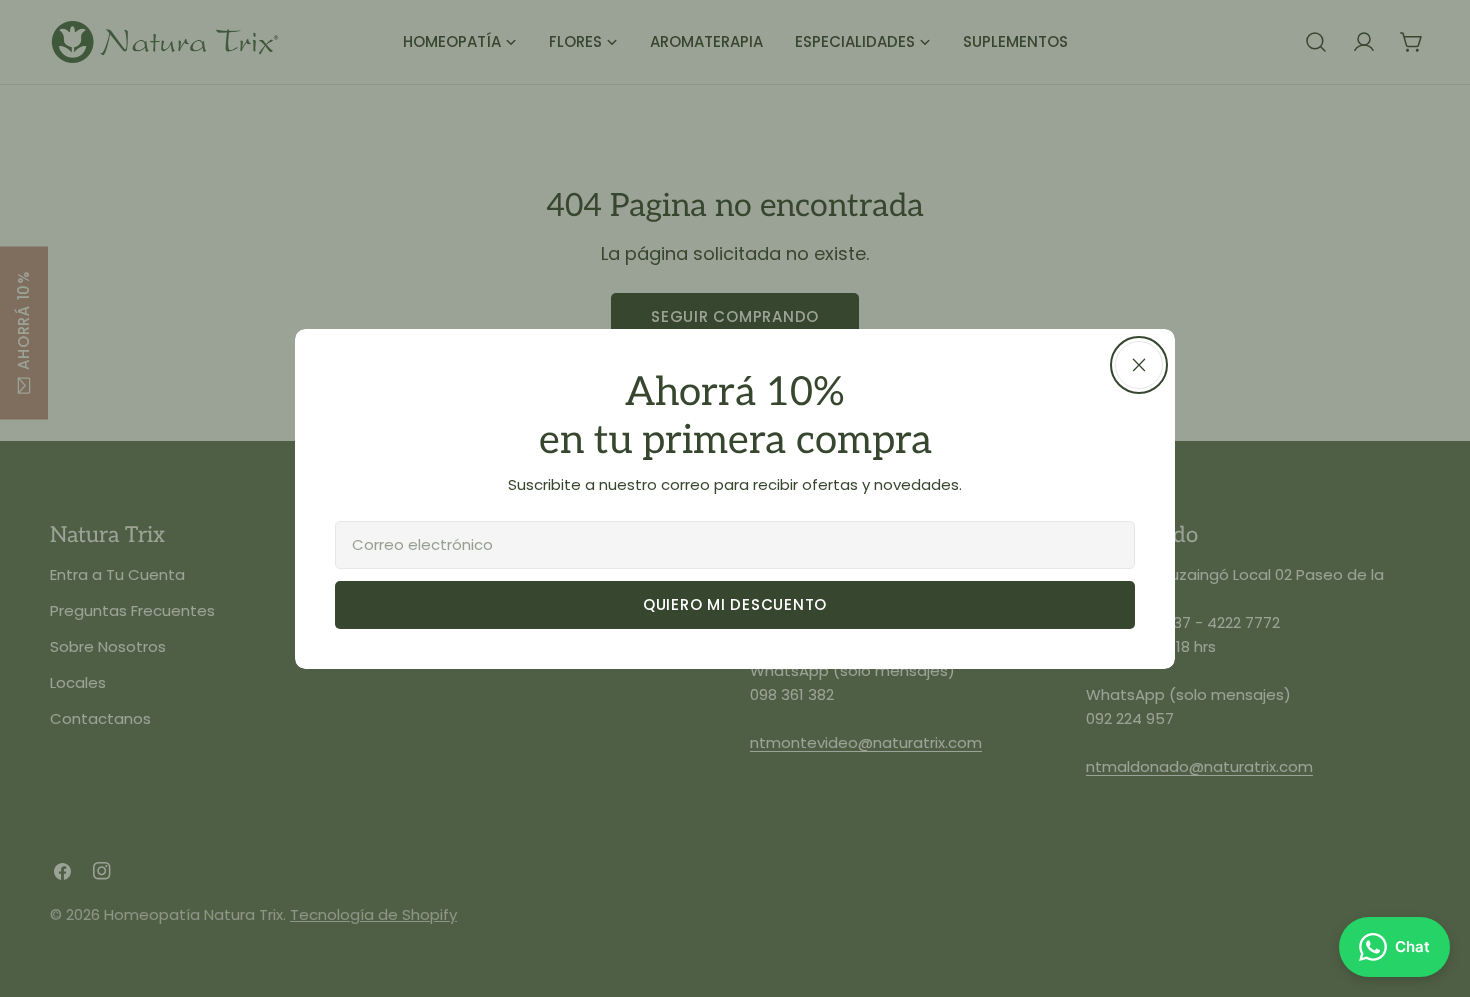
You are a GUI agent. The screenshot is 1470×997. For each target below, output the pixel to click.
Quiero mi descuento (735, 604)
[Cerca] (1139, 365)
